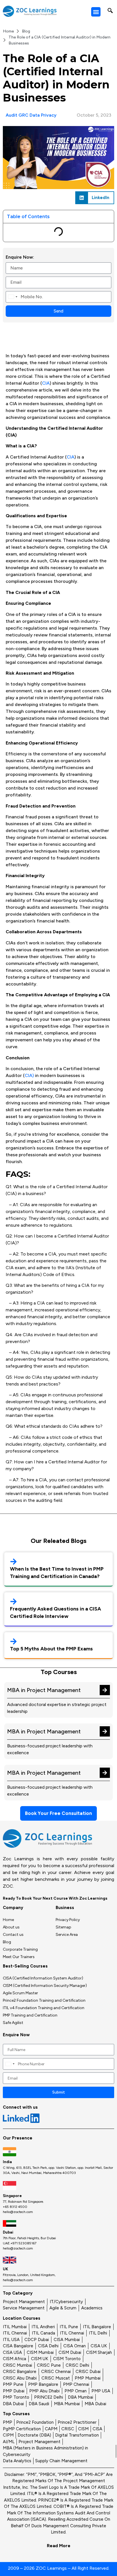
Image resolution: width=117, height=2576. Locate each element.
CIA (46, 383)
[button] (96, 12)
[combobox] (12, 297)
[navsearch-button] (110, 11)
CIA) (29, 1075)
